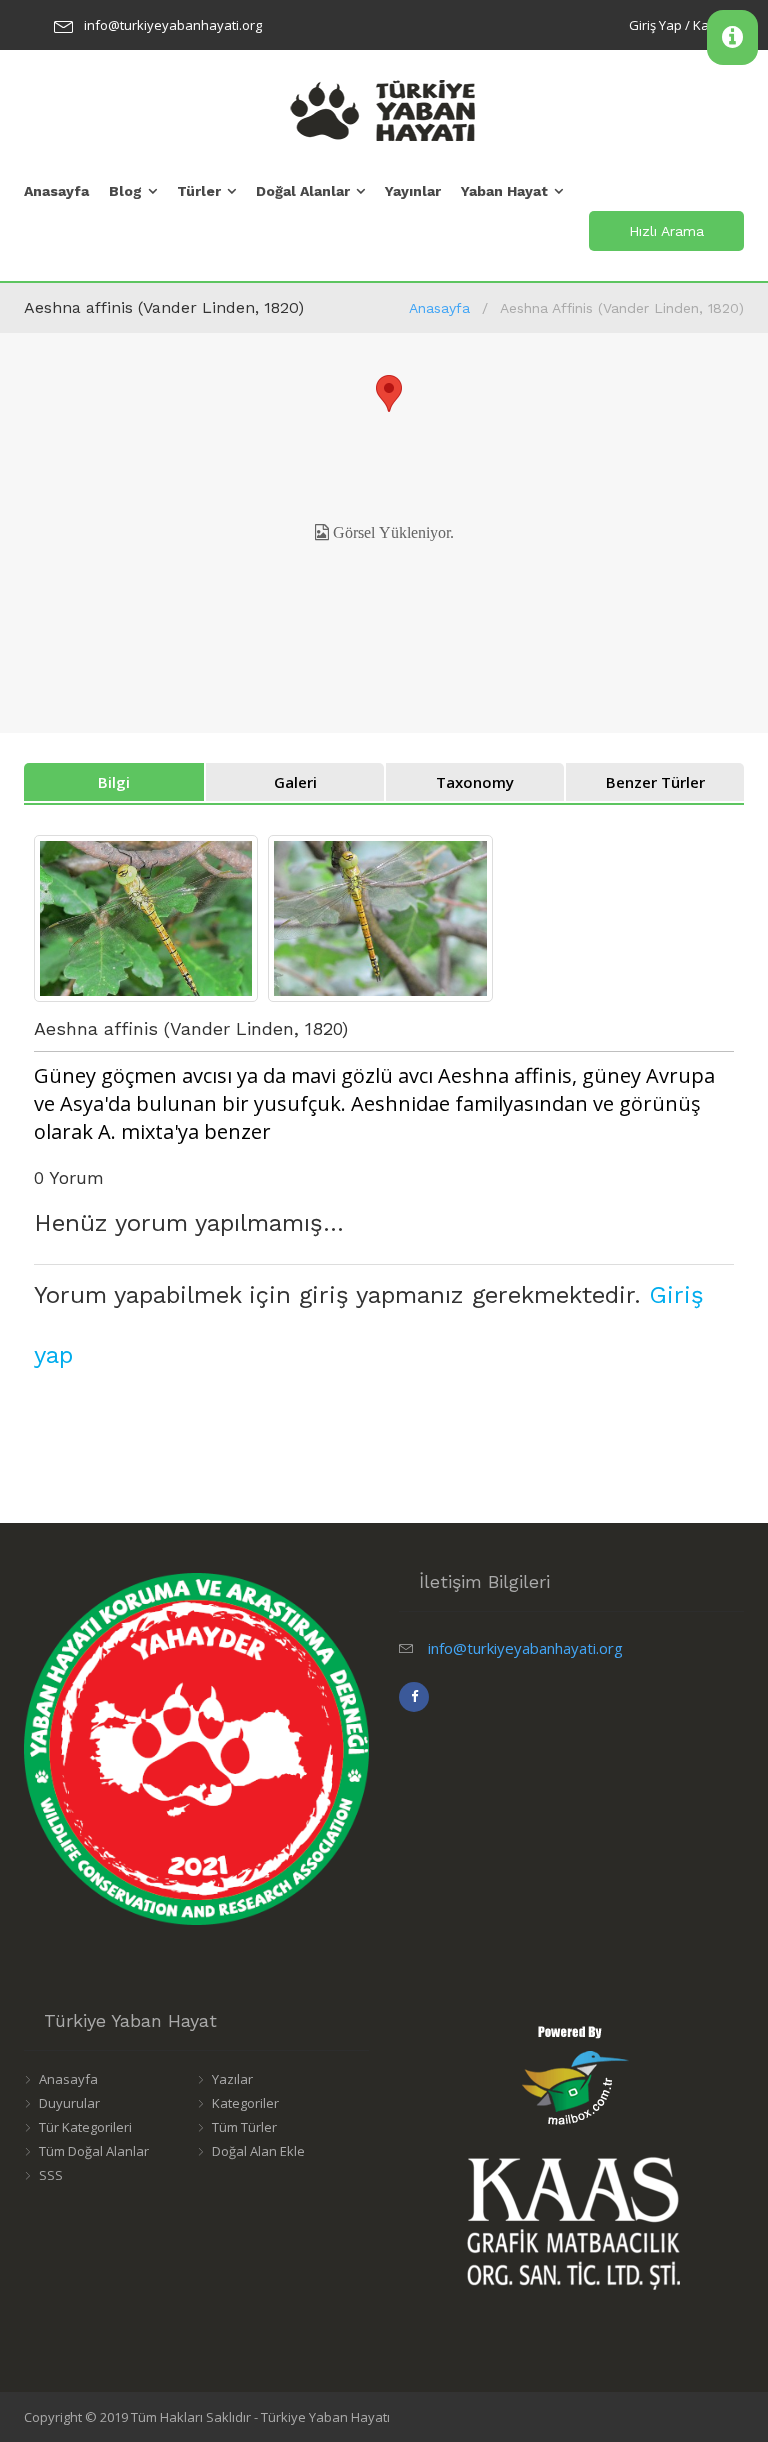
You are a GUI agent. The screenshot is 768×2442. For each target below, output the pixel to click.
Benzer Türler (655, 782)
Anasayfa (56, 191)
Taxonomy (475, 782)
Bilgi (114, 782)
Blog (125, 191)
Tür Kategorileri (85, 2127)
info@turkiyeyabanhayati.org (173, 25)
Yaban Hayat (504, 191)
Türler (199, 191)
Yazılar (232, 2079)
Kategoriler (245, 2103)
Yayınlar (413, 191)
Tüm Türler (244, 2127)
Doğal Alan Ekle (258, 2151)
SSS (51, 2175)
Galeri (295, 782)
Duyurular (69, 2103)
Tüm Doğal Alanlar (94, 2151)
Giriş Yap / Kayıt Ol (684, 25)
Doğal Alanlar (303, 191)
